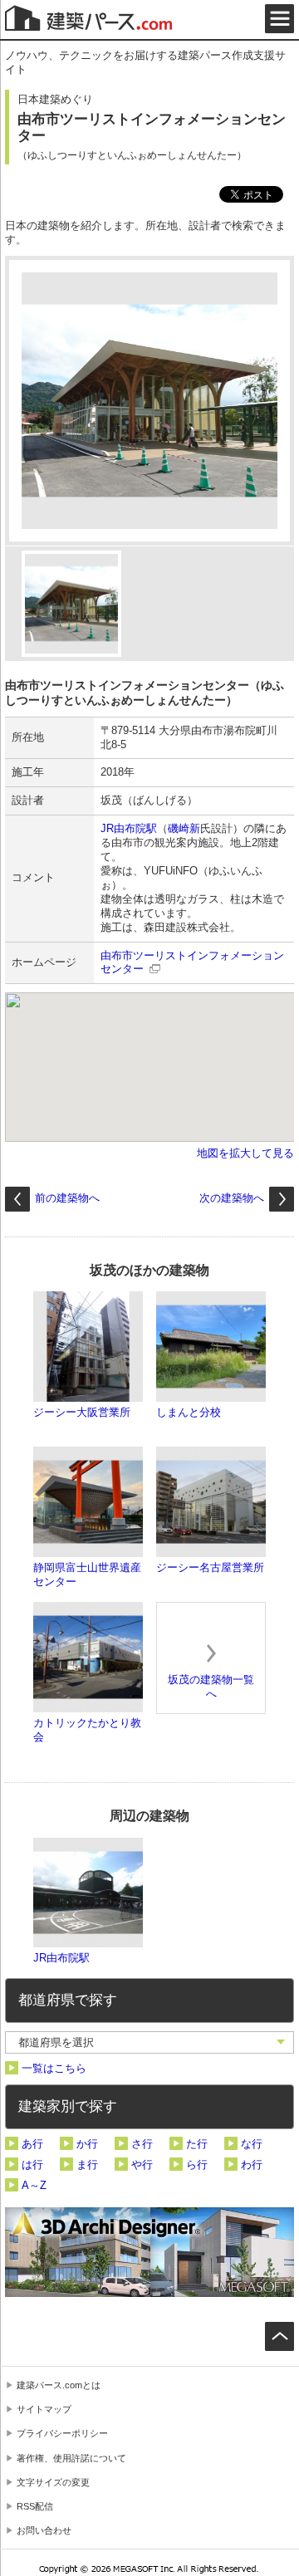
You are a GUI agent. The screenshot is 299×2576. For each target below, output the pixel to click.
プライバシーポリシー (62, 2433)
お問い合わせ (44, 2530)
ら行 (197, 2165)
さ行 (142, 2144)
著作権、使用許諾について (71, 2458)
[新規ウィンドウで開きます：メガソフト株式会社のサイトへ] (150, 2571)
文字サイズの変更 (53, 2482)
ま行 (87, 2165)
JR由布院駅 (129, 828)
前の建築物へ (67, 1198)
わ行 (252, 2165)
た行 (197, 2144)
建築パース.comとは (59, 2385)
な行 (252, 2144)
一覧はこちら (54, 2068)
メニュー (279, 19)
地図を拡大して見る (245, 1153)
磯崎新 (184, 828)
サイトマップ (44, 2409)
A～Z (34, 2185)
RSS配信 (35, 2506)
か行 (87, 2144)
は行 (32, 2165)
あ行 (32, 2144)
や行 (142, 2165)
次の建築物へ (232, 1198)
